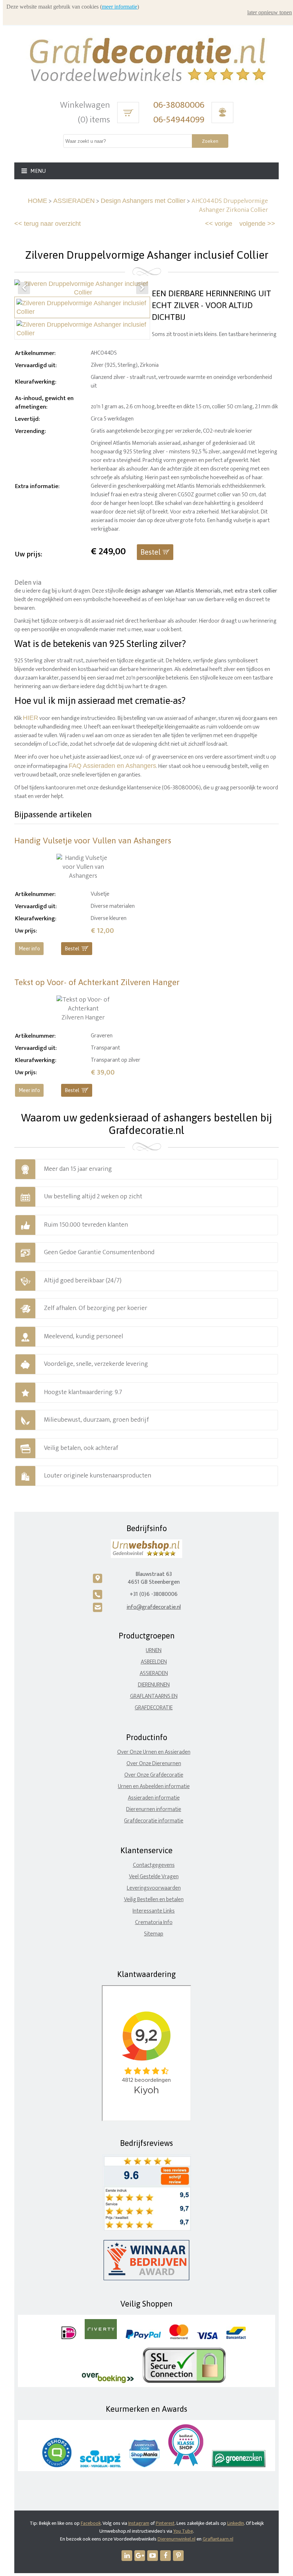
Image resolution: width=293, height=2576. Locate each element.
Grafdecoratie (154, 1708)
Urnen (154, 1650)
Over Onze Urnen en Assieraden (154, 1752)
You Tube (183, 2531)
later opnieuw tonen (270, 12)
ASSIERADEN (74, 201)
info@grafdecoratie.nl (154, 1607)
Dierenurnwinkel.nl (177, 2539)
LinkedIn (236, 2523)
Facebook (91, 2523)
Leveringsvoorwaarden (154, 1888)
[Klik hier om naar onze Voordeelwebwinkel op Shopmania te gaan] (145, 2466)
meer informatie (120, 7)
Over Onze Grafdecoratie (154, 1775)
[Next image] (142, 288)
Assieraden (154, 1673)
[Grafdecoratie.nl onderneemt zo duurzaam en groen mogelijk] (239, 2466)
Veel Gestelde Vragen (154, 1877)
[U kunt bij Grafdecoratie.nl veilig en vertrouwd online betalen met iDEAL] (69, 2338)
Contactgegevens (154, 1865)
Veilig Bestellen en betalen (154, 1900)
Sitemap (154, 1934)
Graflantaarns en (154, 1696)
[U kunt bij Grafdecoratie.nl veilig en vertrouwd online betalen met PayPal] (143, 2338)
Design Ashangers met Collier (143, 201)
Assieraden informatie (154, 1798)
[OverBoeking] (108, 2382)
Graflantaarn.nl (218, 2539)
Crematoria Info (154, 1922)
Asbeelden (154, 1662)
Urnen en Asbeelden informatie (154, 1786)
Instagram (139, 2523)
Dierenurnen (154, 1685)
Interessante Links (154, 1911)
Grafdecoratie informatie (154, 1821)
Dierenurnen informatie (154, 1809)
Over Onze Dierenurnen (154, 1764)
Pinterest (165, 2523)
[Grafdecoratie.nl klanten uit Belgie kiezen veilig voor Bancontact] (236, 2338)
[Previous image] (24, 288)
